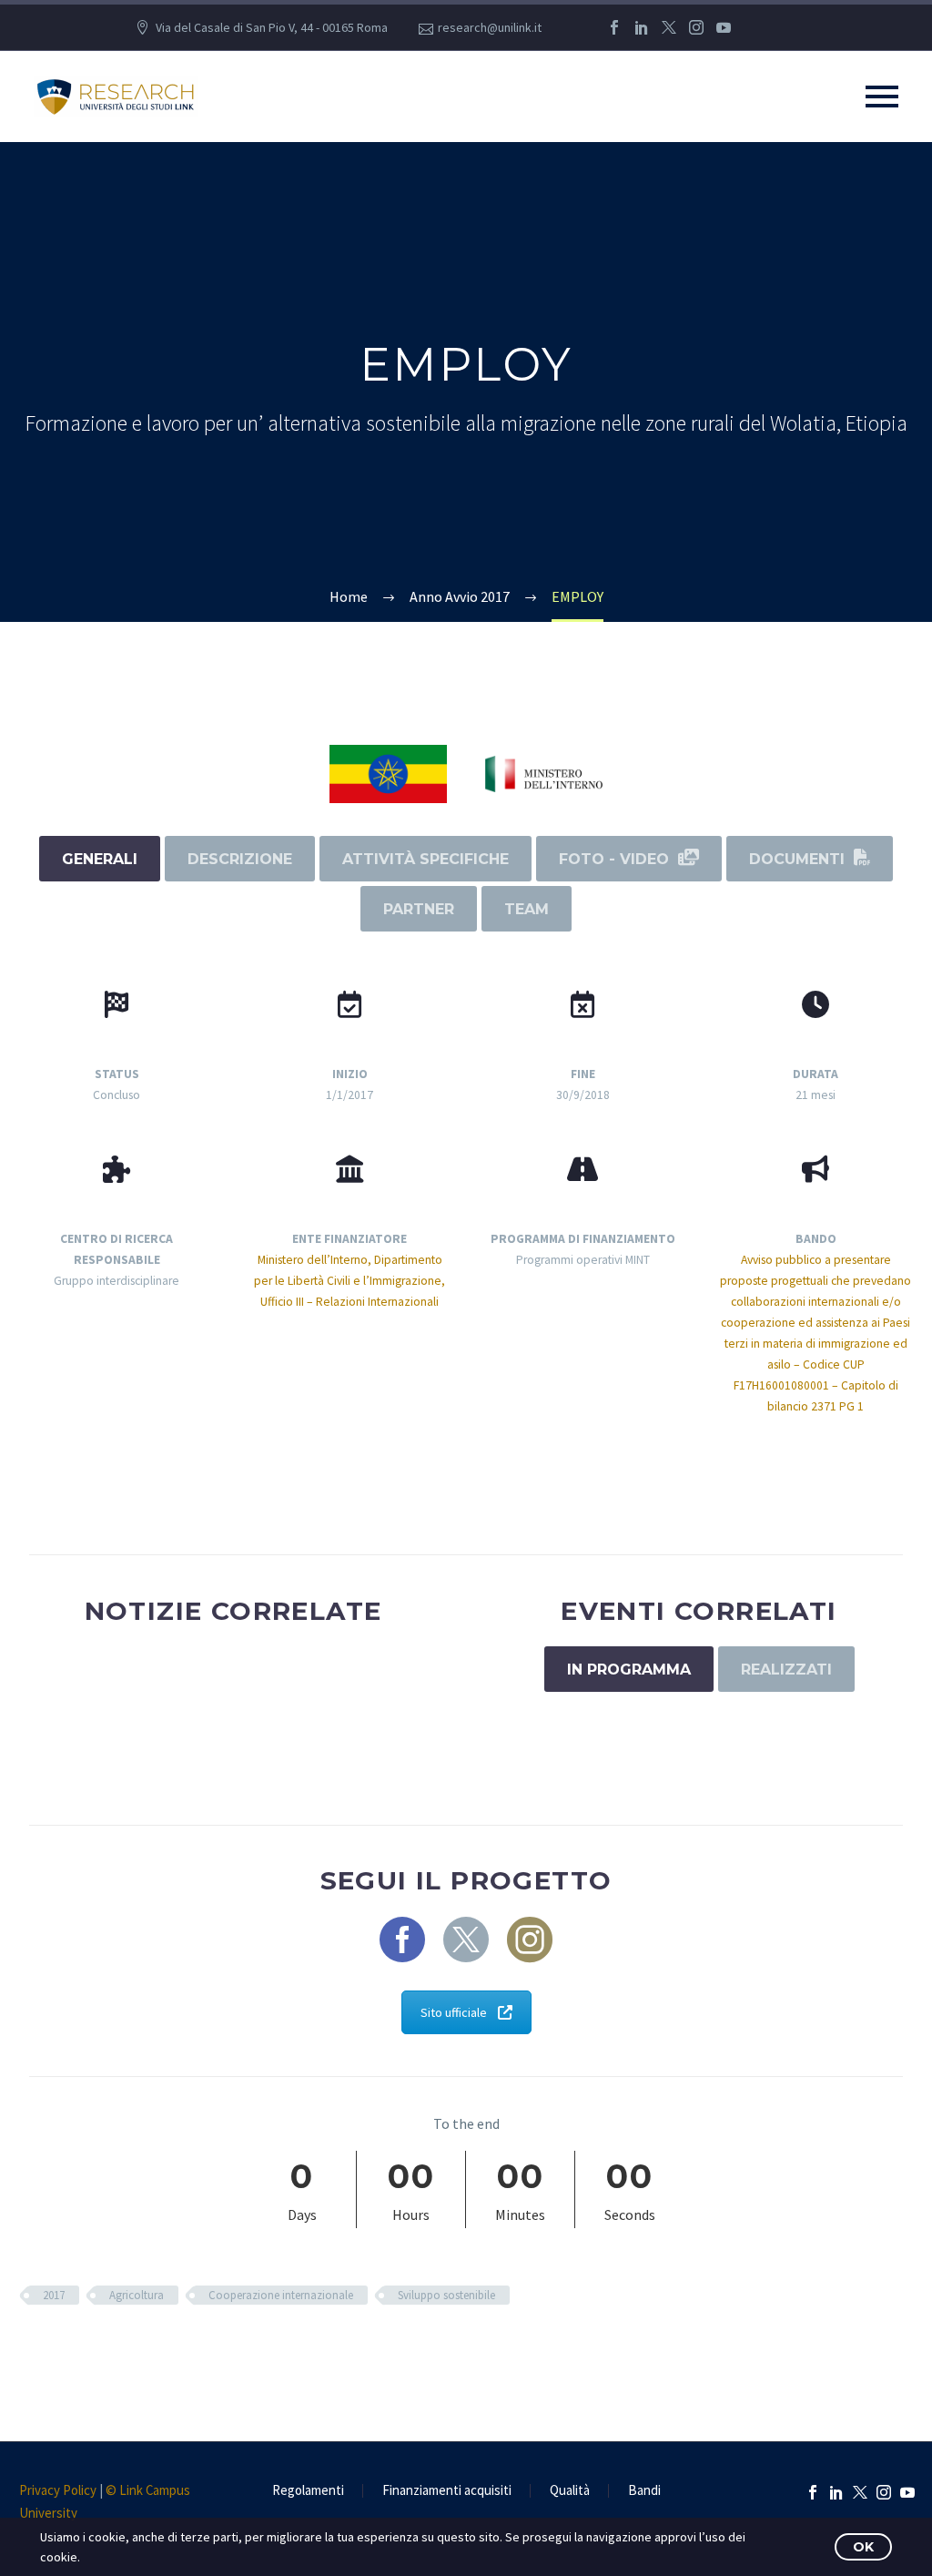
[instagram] (530, 1940)
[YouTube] (724, 27)
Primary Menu (882, 97)
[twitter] (466, 1940)
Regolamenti (308, 2491)
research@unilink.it (490, 27)
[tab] (100, 859)
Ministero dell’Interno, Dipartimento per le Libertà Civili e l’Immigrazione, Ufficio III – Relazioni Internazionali (349, 1281)
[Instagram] (696, 27)
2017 (54, 2295)
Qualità (570, 2491)
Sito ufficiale (454, 2012)
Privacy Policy (58, 2490)
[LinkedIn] (642, 27)
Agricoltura (137, 2295)
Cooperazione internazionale (281, 2295)
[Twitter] (669, 27)
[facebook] (402, 1940)
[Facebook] (614, 27)
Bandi (644, 2491)
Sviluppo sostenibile (446, 2295)
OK (863, 2547)
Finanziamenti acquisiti (447, 2491)
